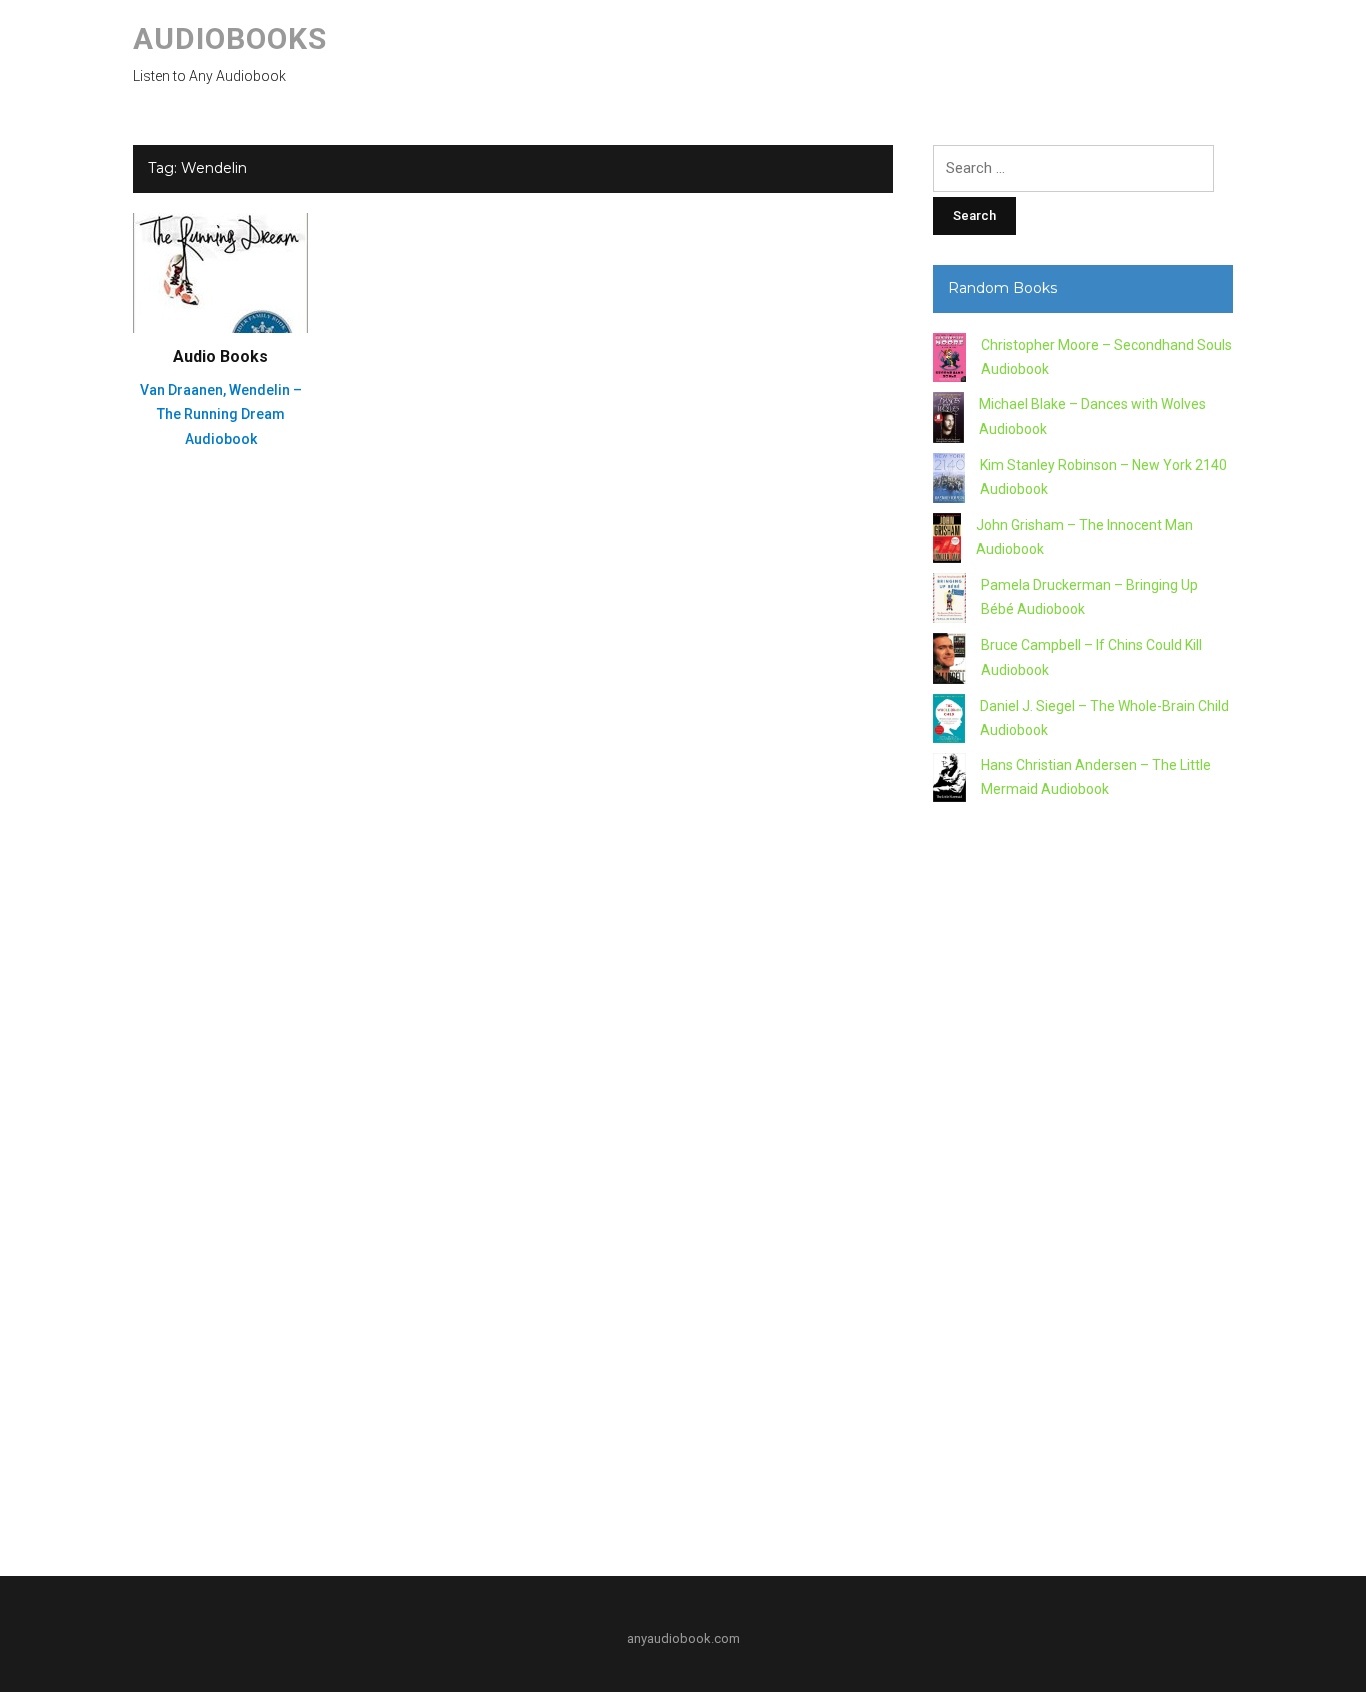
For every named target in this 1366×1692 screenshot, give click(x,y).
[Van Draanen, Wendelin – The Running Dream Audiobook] (220, 272)
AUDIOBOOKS (230, 38)
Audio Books (220, 356)
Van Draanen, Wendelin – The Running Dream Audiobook (221, 414)
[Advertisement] (1083, 1181)
